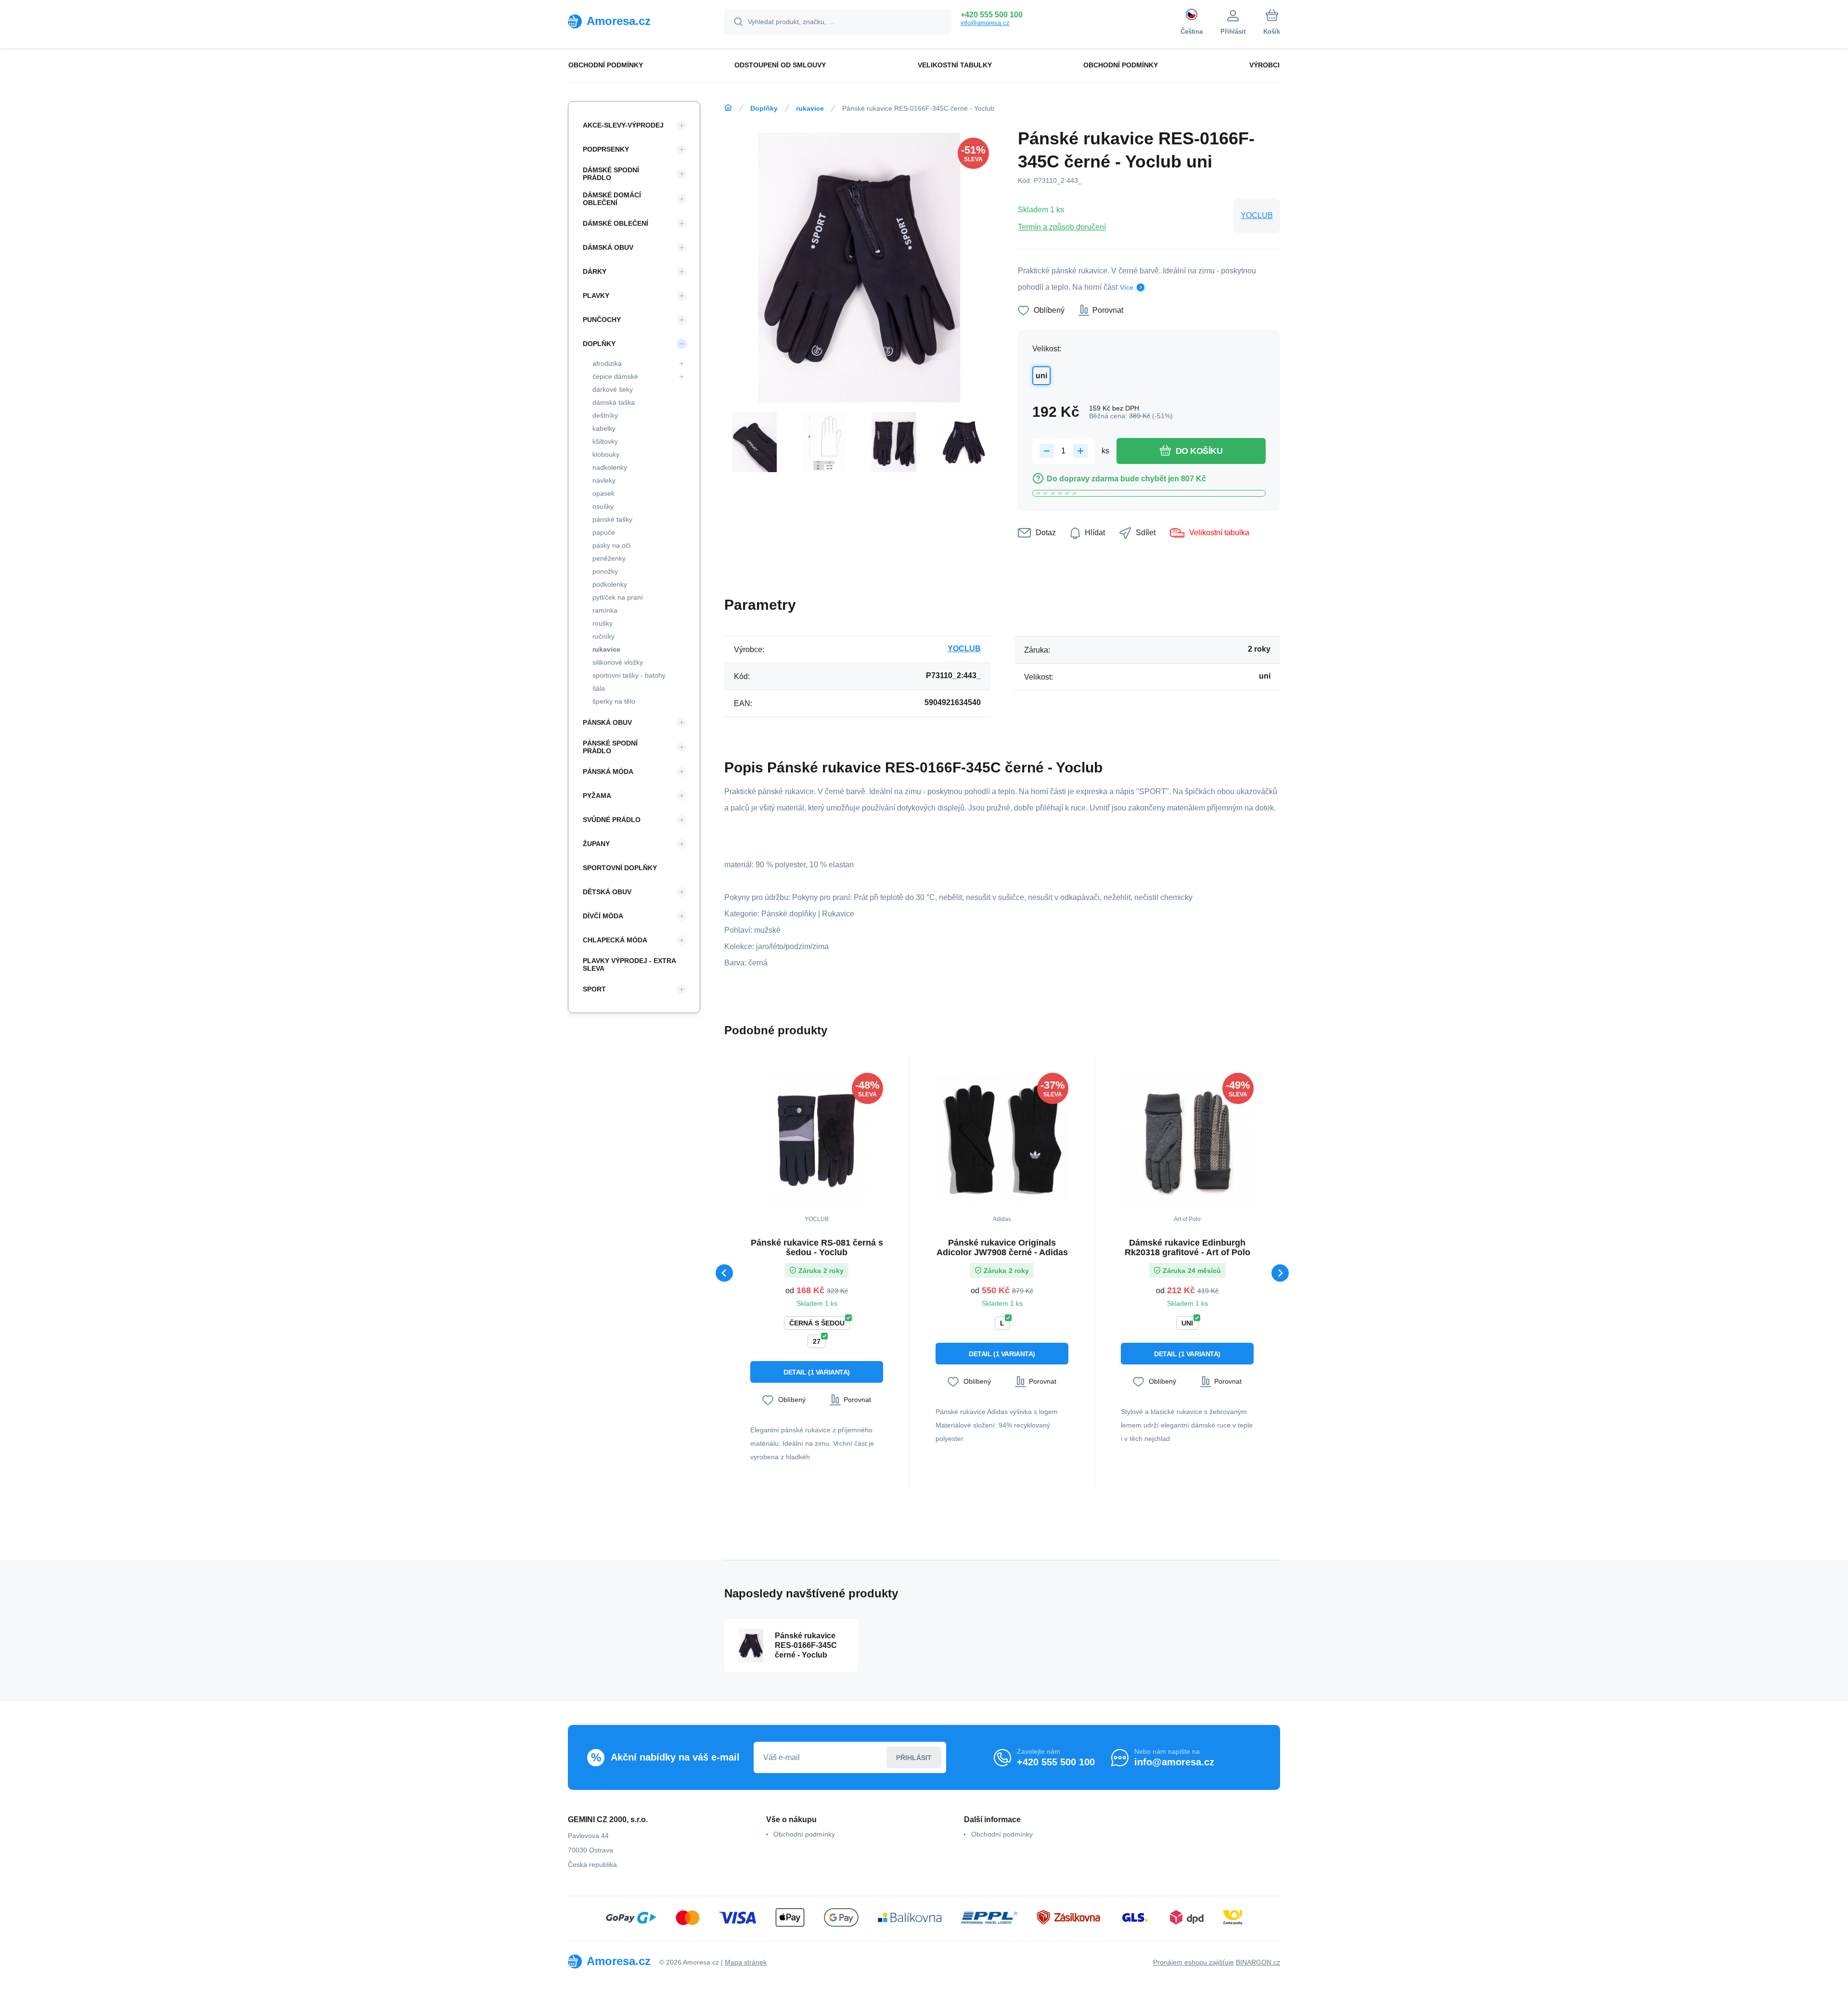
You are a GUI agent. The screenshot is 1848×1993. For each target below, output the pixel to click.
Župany (596, 844)
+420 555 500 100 (992, 15)
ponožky (605, 571)
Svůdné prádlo (612, 820)
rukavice (810, 108)
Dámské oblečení (616, 223)
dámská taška (614, 402)
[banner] (634, 21)
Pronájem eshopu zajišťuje (1193, 1962)
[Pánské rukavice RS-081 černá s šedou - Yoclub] (817, 1139)
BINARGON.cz (1258, 1962)
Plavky (596, 296)
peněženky (609, 558)
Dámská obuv (608, 247)
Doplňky (764, 108)
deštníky (605, 415)
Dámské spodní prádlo (611, 174)
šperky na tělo (614, 701)
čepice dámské (615, 376)
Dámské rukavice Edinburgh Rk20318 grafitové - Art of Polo (1187, 1247)
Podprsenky (606, 149)
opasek (603, 493)
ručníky (603, 636)
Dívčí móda (603, 916)
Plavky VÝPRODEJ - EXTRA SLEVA (629, 964)
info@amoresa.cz (985, 23)
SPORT (594, 989)
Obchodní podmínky (804, 1834)
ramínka (605, 610)
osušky (603, 506)
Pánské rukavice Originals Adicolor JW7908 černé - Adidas (1002, 1247)
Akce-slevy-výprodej (623, 125)
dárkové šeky (613, 389)
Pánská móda (608, 771)
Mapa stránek (746, 1962)
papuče (604, 532)
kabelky (604, 428)
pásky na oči (611, 545)
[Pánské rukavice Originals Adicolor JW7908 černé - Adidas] (1002, 1139)
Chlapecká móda (615, 940)
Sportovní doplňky (620, 868)
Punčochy (602, 320)
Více (1127, 287)
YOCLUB (1257, 215)
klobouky (606, 454)
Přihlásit (914, 1758)
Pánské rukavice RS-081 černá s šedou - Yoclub (817, 1247)
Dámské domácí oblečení (612, 199)
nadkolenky (610, 467)
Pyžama (597, 796)
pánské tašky (612, 519)
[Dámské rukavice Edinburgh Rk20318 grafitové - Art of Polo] (1187, 1139)
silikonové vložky (618, 662)
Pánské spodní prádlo (610, 747)
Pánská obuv (607, 722)
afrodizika (607, 363)
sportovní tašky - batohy (629, 675)
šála (599, 688)
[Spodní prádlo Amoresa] (728, 108)
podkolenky (610, 584)
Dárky (595, 271)
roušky (603, 623)
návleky (604, 480)
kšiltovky (605, 441)
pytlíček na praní (618, 597)
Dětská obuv (607, 892)
